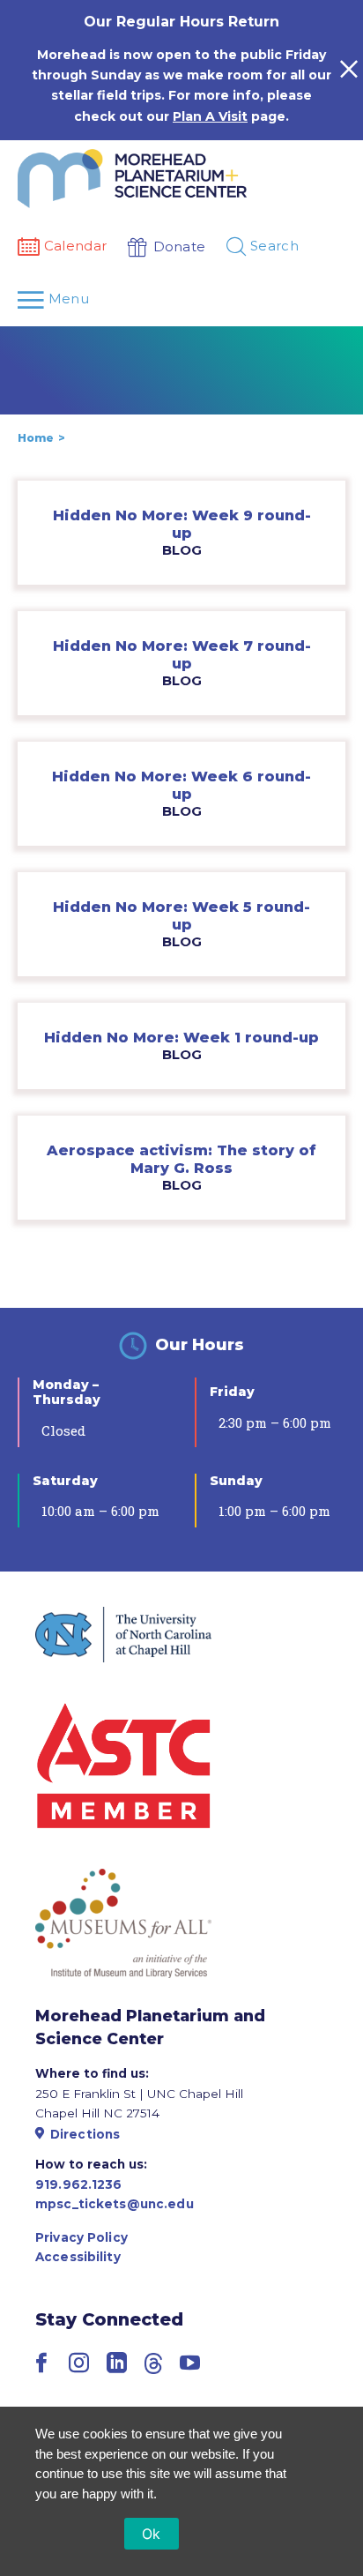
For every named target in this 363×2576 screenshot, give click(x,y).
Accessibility (78, 2257)
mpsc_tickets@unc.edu (115, 2204)
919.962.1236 (79, 2184)
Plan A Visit (210, 116)
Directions (85, 2134)
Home (36, 438)
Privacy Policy (81, 2237)
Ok (152, 2534)
